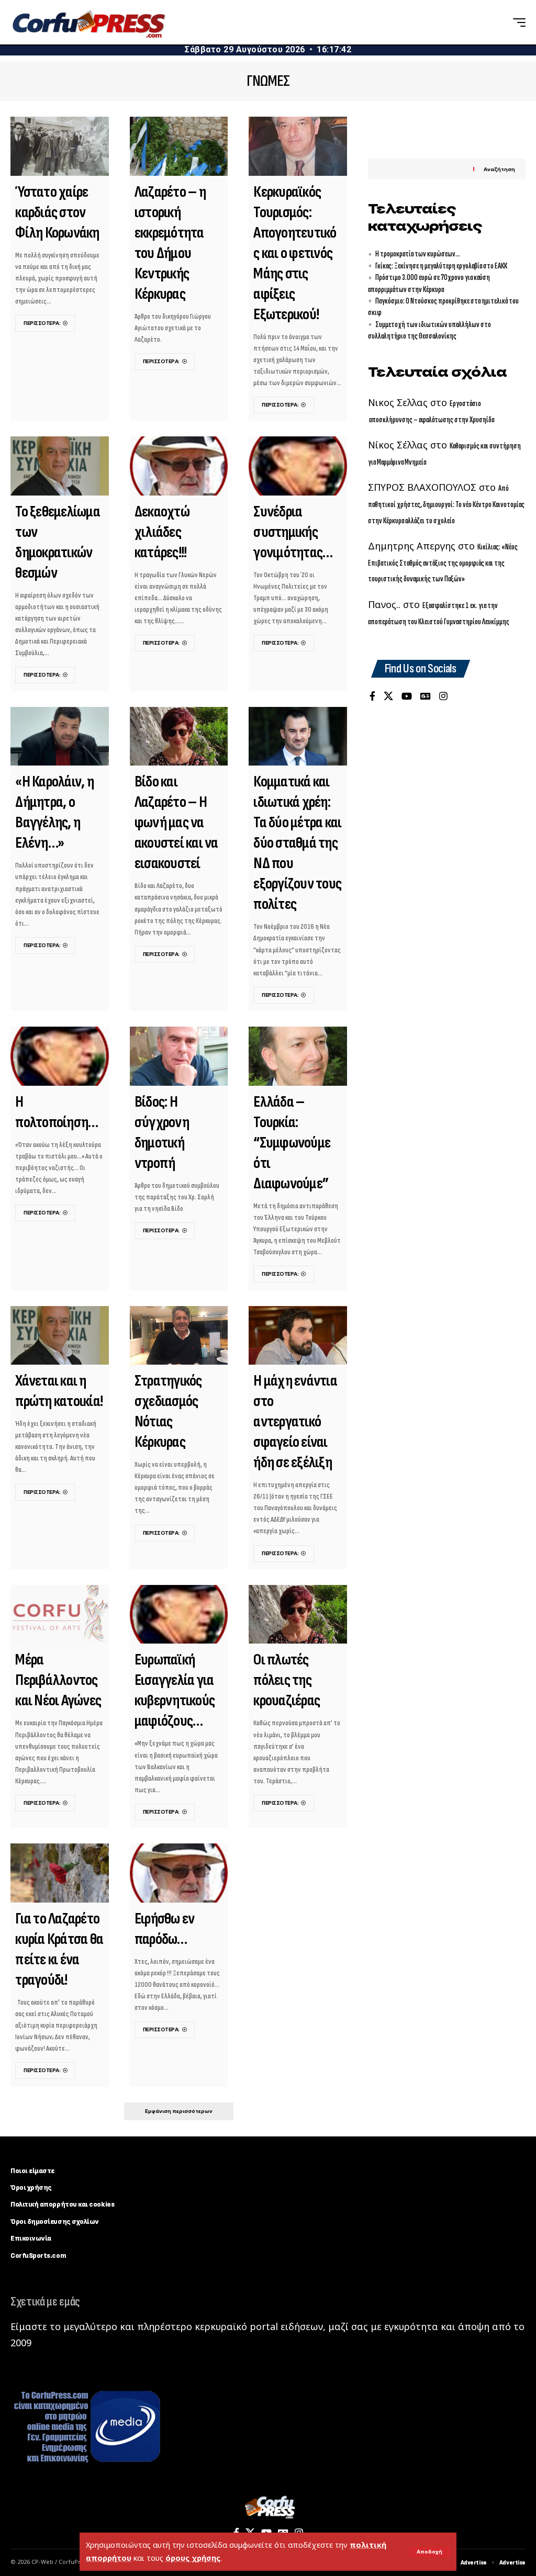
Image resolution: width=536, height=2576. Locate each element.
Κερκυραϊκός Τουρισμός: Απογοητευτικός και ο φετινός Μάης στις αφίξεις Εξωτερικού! (295, 253)
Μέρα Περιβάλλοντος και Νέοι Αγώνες (58, 1680)
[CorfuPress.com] (88, 23)
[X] (388, 697)
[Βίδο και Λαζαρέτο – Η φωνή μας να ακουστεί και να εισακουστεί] (179, 736)
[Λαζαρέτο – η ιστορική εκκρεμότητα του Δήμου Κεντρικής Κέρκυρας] (179, 146)
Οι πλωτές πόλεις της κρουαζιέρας (287, 1680)
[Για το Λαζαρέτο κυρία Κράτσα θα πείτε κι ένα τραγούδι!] (60, 1873)
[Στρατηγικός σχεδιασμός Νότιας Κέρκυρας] (179, 1336)
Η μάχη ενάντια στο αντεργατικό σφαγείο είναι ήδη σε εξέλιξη (295, 1422)
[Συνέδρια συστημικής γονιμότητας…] (298, 466)
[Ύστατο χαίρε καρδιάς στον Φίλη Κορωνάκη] (60, 146)
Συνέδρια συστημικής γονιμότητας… (293, 532)
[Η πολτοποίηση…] (60, 1056)
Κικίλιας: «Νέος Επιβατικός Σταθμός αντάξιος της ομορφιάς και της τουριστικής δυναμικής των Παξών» (443, 563)
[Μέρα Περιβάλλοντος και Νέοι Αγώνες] (60, 1615)
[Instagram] (443, 697)
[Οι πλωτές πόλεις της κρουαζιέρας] (298, 1615)
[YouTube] (407, 697)
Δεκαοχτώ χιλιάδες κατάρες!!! (162, 532)
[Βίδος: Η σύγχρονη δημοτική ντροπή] (179, 1056)
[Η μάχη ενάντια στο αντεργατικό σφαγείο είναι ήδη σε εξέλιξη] (298, 1336)
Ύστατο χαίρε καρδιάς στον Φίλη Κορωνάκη (57, 212)
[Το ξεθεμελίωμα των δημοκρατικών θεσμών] (60, 466)
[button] (429, 2552)
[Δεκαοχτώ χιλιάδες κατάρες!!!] (179, 466)
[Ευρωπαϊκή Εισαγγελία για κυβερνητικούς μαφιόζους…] (179, 1615)
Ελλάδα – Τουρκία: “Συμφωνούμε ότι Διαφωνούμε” (292, 1143)
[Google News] (426, 697)
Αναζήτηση (499, 169)
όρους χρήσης (193, 2558)
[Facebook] (372, 697)
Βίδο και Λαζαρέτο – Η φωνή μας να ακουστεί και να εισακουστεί (176, 823)
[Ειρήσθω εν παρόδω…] (179, 1873)
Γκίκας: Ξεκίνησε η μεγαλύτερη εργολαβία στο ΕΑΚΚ (441, 266)
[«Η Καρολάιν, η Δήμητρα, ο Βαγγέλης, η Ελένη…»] (60, 736)
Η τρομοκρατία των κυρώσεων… (418, 254)
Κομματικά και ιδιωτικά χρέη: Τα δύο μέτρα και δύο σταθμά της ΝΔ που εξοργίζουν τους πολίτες (297, 843)
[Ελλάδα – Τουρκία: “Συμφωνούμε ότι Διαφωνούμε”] (298, 1056)
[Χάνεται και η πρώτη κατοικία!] (60, 1336)
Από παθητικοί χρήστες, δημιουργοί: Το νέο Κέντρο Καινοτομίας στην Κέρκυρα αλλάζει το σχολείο (446, 504)
